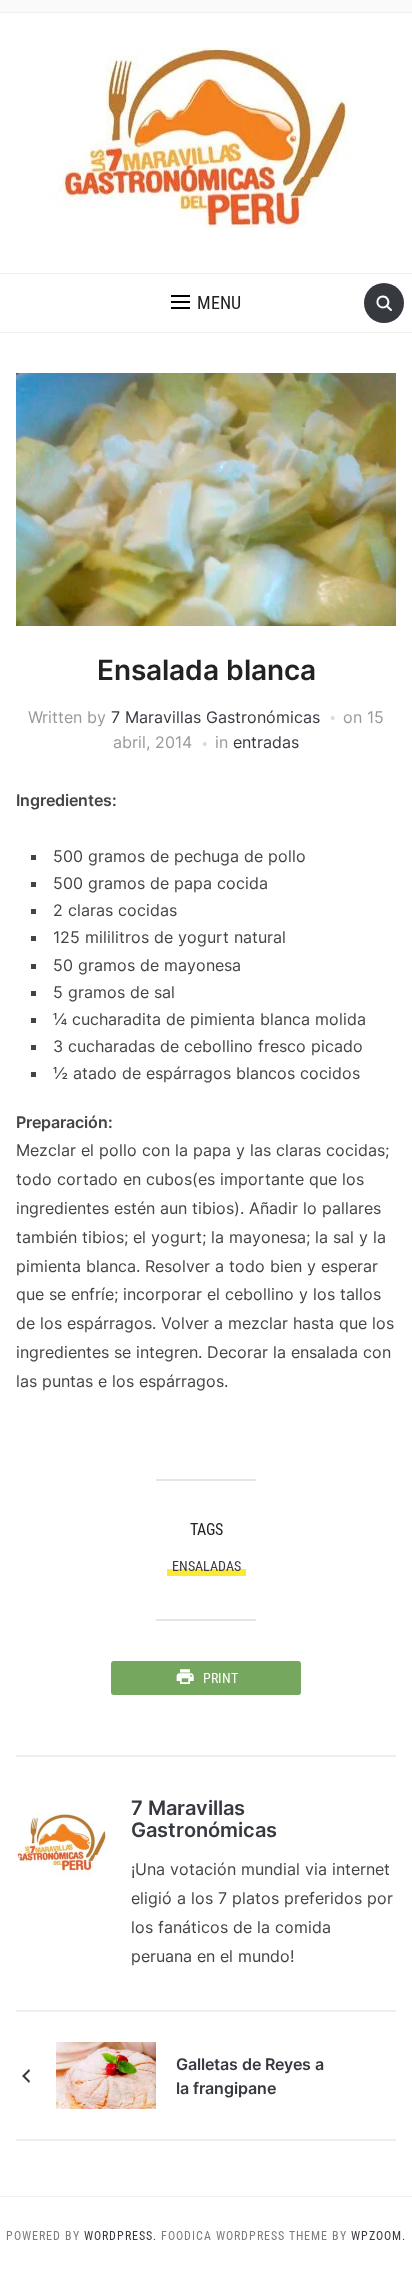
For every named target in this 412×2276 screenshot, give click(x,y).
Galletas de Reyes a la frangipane (250, 2076)
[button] (206, 303)
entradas (266, 742)
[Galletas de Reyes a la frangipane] (106, 2074)
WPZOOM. (378, 2236)
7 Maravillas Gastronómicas (215, 717)
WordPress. (120, 2236)
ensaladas (206, 1566)
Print (220, 1678)
